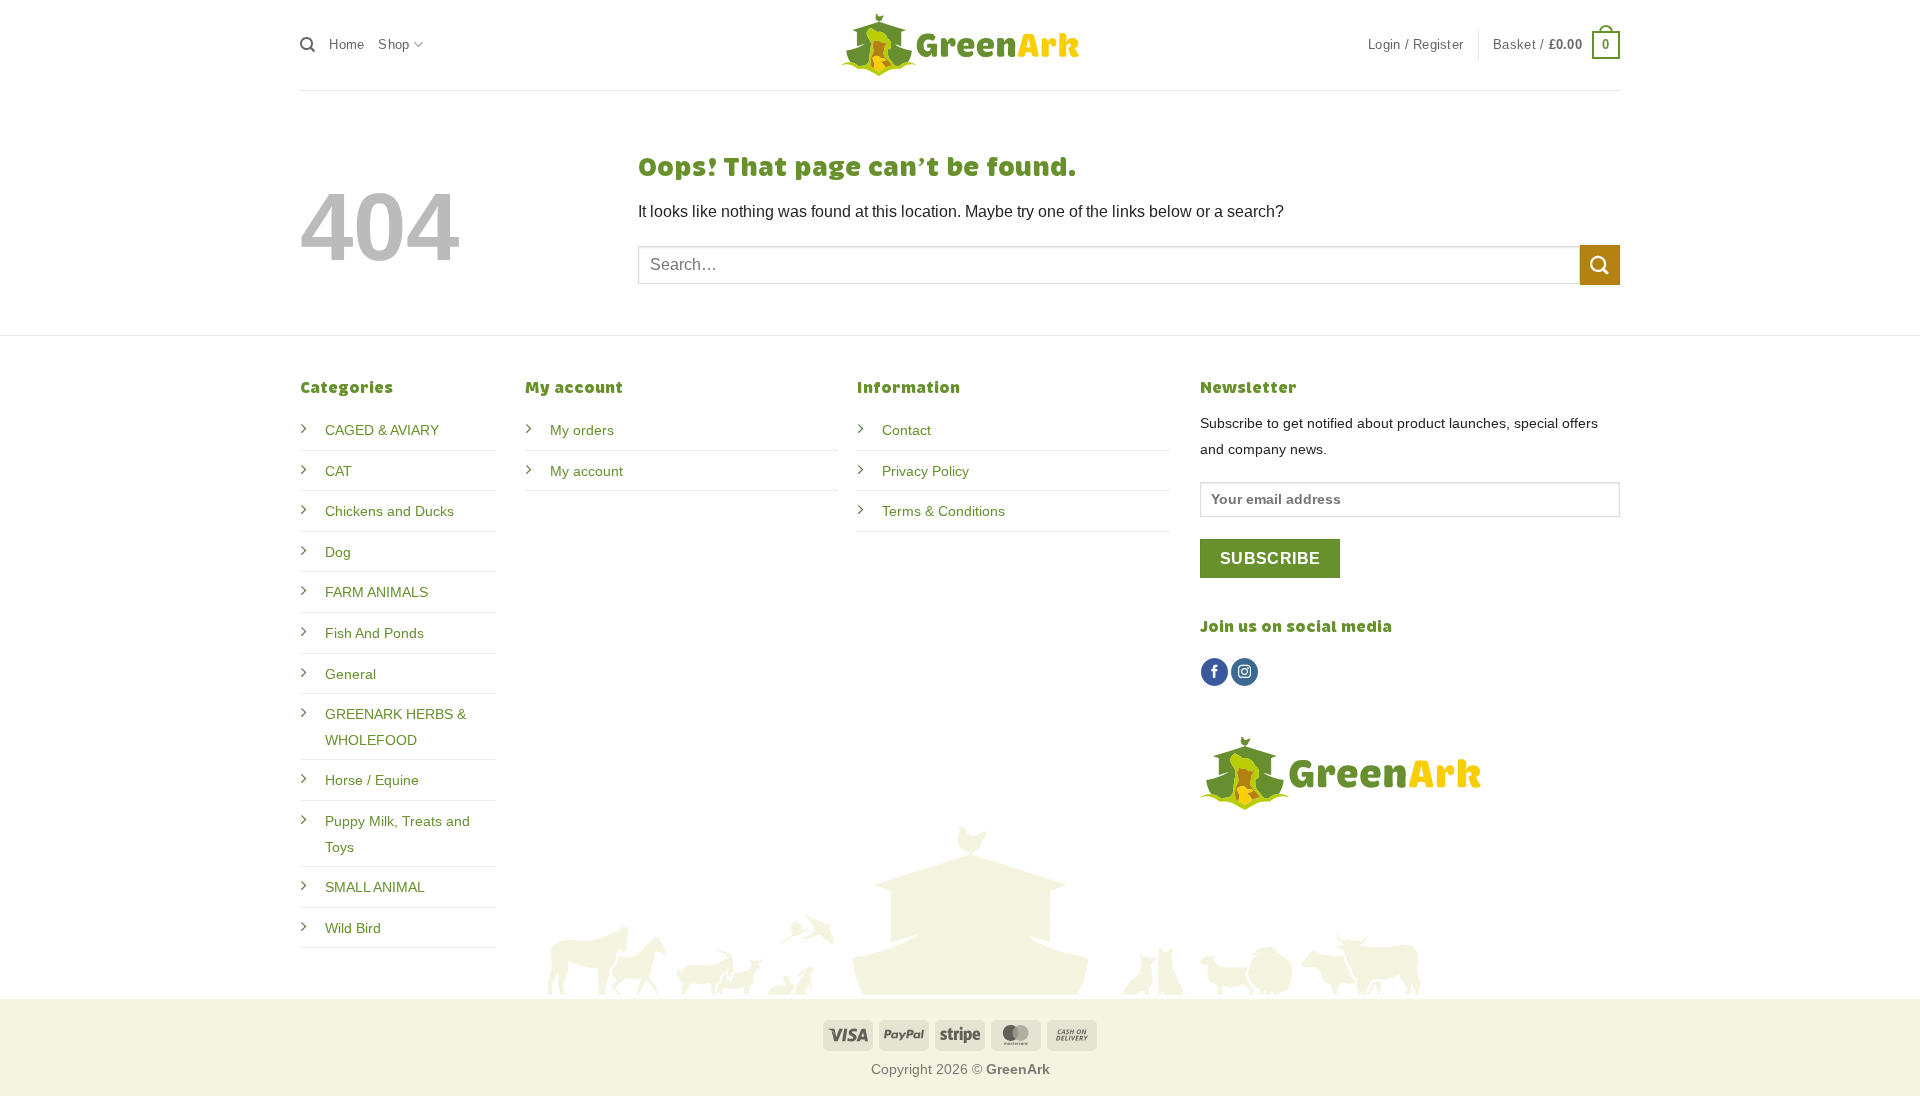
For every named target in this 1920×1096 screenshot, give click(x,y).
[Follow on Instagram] (1244, 672)
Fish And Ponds (374, 633)
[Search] (307, 45)
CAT (338, 471)
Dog (338, 552)
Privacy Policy (925, 471)
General (350, 674)
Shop (393, 44)
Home (346, 44)
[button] (1415, 45)
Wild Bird (353, 928)
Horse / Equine (372, 780)
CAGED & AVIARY (382, 430)
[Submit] (1600, 264)
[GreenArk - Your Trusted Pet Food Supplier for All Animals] (960, 45)
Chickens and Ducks (389, 511)
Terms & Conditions (943, 511)
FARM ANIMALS (376, 592)
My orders (582, 430)
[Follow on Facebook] (1214, 672)
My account (586, 471)
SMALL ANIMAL (375, 887)
